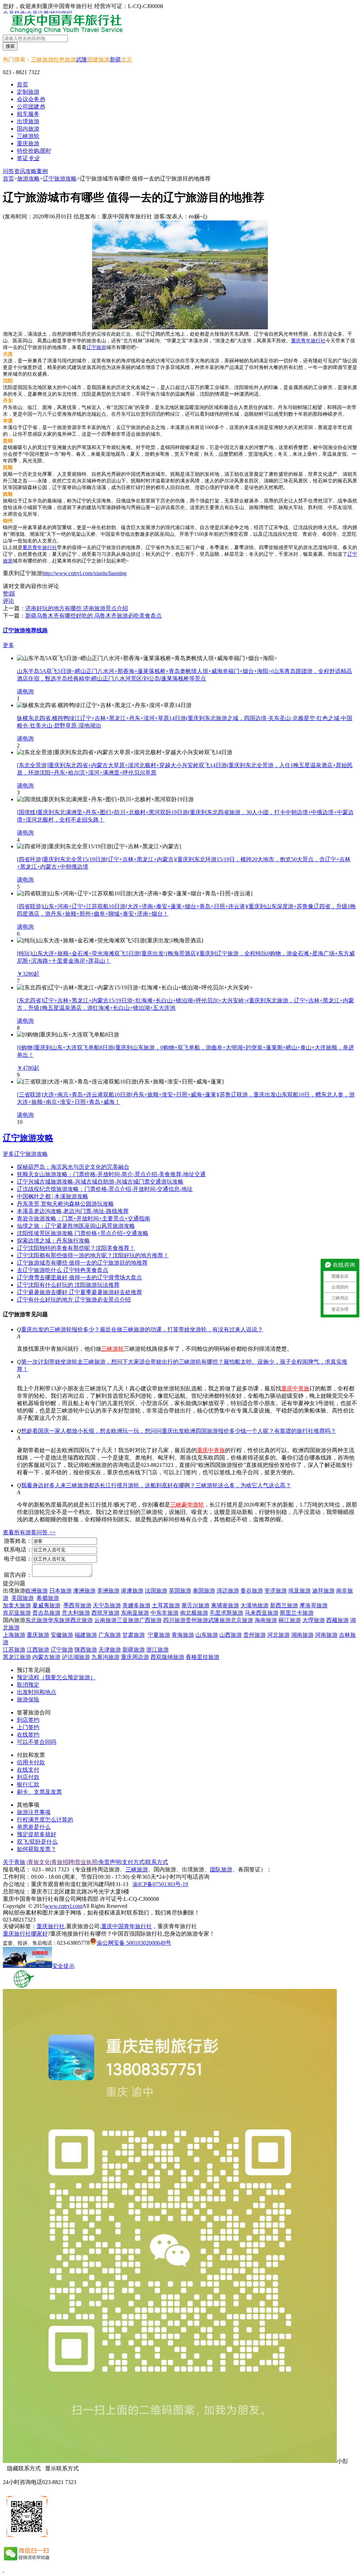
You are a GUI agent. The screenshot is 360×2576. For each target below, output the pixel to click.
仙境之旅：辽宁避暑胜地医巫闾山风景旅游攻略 (76, 1226)
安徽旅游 (62, 1635)
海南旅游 (266, 1620)
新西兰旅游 (284, 1605)
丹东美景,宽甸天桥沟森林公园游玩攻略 (65, 1204)
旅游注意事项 (34, 1812)
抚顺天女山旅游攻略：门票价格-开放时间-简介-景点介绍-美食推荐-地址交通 (111, 1174)
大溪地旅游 (255, 1605)
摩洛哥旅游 (314, 1605)
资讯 (20, 171)
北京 (127, 60)
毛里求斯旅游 (226, 1613)
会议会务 (31, 99)
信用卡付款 (31, 1762)
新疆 (115, 60)
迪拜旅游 (323, 1591)
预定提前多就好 (37, 1834)
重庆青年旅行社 (308, 341)
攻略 (31, 171)
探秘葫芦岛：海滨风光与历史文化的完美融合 (73, 1167)
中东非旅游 (165, 1613)
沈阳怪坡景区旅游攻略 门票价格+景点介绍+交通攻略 (83, 1233)
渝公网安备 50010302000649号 (134, 1943)
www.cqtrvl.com (64, 1906)
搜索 (10, 46)
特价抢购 (34, 151)
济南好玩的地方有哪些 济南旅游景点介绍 (77, 608)
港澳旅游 (132, 1591)
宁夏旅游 (159, 1635)
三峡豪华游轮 (187, 1505)
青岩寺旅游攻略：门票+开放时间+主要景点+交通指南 (83, 1218)
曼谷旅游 (252, 1591)
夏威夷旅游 (46, 1605)
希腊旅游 (48, 1598)
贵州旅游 (197, 1620)
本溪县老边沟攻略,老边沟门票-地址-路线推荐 (73, 1211)
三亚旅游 (128, 1620)
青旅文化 (39, 1862)
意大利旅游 (76, 1613)
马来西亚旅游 (262, 1613)
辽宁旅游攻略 (60, 179)
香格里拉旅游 (202, 1657)
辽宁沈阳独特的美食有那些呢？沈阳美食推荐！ (76, 1248)
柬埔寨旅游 (225, 1605)
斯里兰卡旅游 (297, 1613)
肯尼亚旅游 (17, 1613)
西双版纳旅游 (167, 1657)
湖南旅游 (302, 1635)
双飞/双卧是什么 (37, 1842)
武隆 (82, 60)
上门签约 (28, 1727)
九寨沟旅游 (105, 1657)
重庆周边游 (135, 1657)
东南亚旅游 (135, 1613)
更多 (8, 645)
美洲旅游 (108, 1591)
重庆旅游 (38, 1635)
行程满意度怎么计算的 (45, 1820)
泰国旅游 (204, 1591)
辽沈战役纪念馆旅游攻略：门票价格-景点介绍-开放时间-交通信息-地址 (105, 1189)
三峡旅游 (42, 60)
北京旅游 (242, 1620)
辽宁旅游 (96, 347)
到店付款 (28, 1777)
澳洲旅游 (84, 1591)
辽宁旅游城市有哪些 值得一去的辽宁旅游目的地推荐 (82, 1263)
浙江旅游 (157, 1650)
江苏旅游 (14, 1650)
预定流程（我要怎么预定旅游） (56, 1677)
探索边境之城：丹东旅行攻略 (53, 1241)
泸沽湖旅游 (76, 1657)
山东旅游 (207, 1635)
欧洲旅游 (37, 1591)
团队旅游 (221, 1869)
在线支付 (28, 1770)
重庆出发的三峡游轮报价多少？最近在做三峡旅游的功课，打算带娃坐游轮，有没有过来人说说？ (142, 1329)
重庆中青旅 (295, 1388)
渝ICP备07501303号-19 (160, 1884)
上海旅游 (14, 1635)
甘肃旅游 (134, 1635)
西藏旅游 (337, 1620)
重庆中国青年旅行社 (127, 1926)
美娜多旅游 (136, 1605)
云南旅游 (105, 1620)
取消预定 (28, 1685)
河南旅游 (326, 1635)
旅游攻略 (28, 179)
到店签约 (28, 1720)
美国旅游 (22, 1598)
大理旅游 (314, 1620)
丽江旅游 (290, 1620)
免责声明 (110, 1862)
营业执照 (86, 1862)
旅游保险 (28, 1699)
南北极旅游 (194, 1613)
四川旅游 (174, 1620)
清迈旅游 (228, 1591)
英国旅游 (180, 1591)
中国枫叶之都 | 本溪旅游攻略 (53, 1196)
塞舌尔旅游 (195, 1605)
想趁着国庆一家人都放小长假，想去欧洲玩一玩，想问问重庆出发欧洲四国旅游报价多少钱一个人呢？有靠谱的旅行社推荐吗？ (179, 1431)
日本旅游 (60, 1591)
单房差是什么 (34, 1827)
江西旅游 (38, 1650)
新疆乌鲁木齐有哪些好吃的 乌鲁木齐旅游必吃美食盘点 (94, 616)
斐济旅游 (276, 1591)
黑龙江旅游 (17, 1657)
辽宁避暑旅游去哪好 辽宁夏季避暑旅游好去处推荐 (79, 1292)
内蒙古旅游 (46, 1657)
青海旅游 (183, 1635)
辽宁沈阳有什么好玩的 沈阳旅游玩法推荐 (68, 1285)
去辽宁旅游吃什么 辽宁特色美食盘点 (63, 1270)
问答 (8, 171)
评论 (8, 601)
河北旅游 (278, 1635)
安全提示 (63, 1966)
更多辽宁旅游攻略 (25, 1154)
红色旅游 (65, 60)
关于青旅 (14, 1862)
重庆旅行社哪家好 (25, 1934)
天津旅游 (110, 1650)
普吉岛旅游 (46, 1613)
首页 (22, 84)
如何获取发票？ (37, 1849)
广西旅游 (150, 1620)
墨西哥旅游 (77, 1605)
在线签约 (28, 1735)
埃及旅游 (300, 1591)
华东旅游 (59, 1620)
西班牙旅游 (105, 1613)
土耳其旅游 (166, 1605)
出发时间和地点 (37, 1692)
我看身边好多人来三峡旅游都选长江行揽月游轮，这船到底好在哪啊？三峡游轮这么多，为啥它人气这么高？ (156, 1485)
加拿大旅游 (17, 1605)
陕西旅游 (86, 1650)
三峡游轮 (112, 1349)
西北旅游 (82, 1620)
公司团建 (31, 107)
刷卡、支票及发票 (39, 1792)
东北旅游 (37, 1620)
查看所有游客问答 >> (29, 1532)
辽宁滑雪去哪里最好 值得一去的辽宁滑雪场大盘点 (79, 1277)
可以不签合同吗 (37, 1742)
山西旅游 (231, 1635)
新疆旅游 (134, 1650)
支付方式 (133, 1862)
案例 (42, 171)
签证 (28, 158)
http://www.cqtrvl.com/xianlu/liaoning (84, 573)
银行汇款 (28, 1784)
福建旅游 (86, 1635)
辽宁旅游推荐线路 (25, 630)
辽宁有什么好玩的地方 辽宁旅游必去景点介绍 (74, 1300)
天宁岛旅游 (107, 1605)
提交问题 (14, 1583)
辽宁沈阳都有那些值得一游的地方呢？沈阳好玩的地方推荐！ (93, 1255)
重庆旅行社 (51, 1926)
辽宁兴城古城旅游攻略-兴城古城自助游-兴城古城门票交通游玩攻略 (100, 1182)
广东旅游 (110, 1635)
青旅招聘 (63, 1862)
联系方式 (157, 1862)
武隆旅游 (219, 1620)
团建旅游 (98, 60)
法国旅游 (156, 1591)
